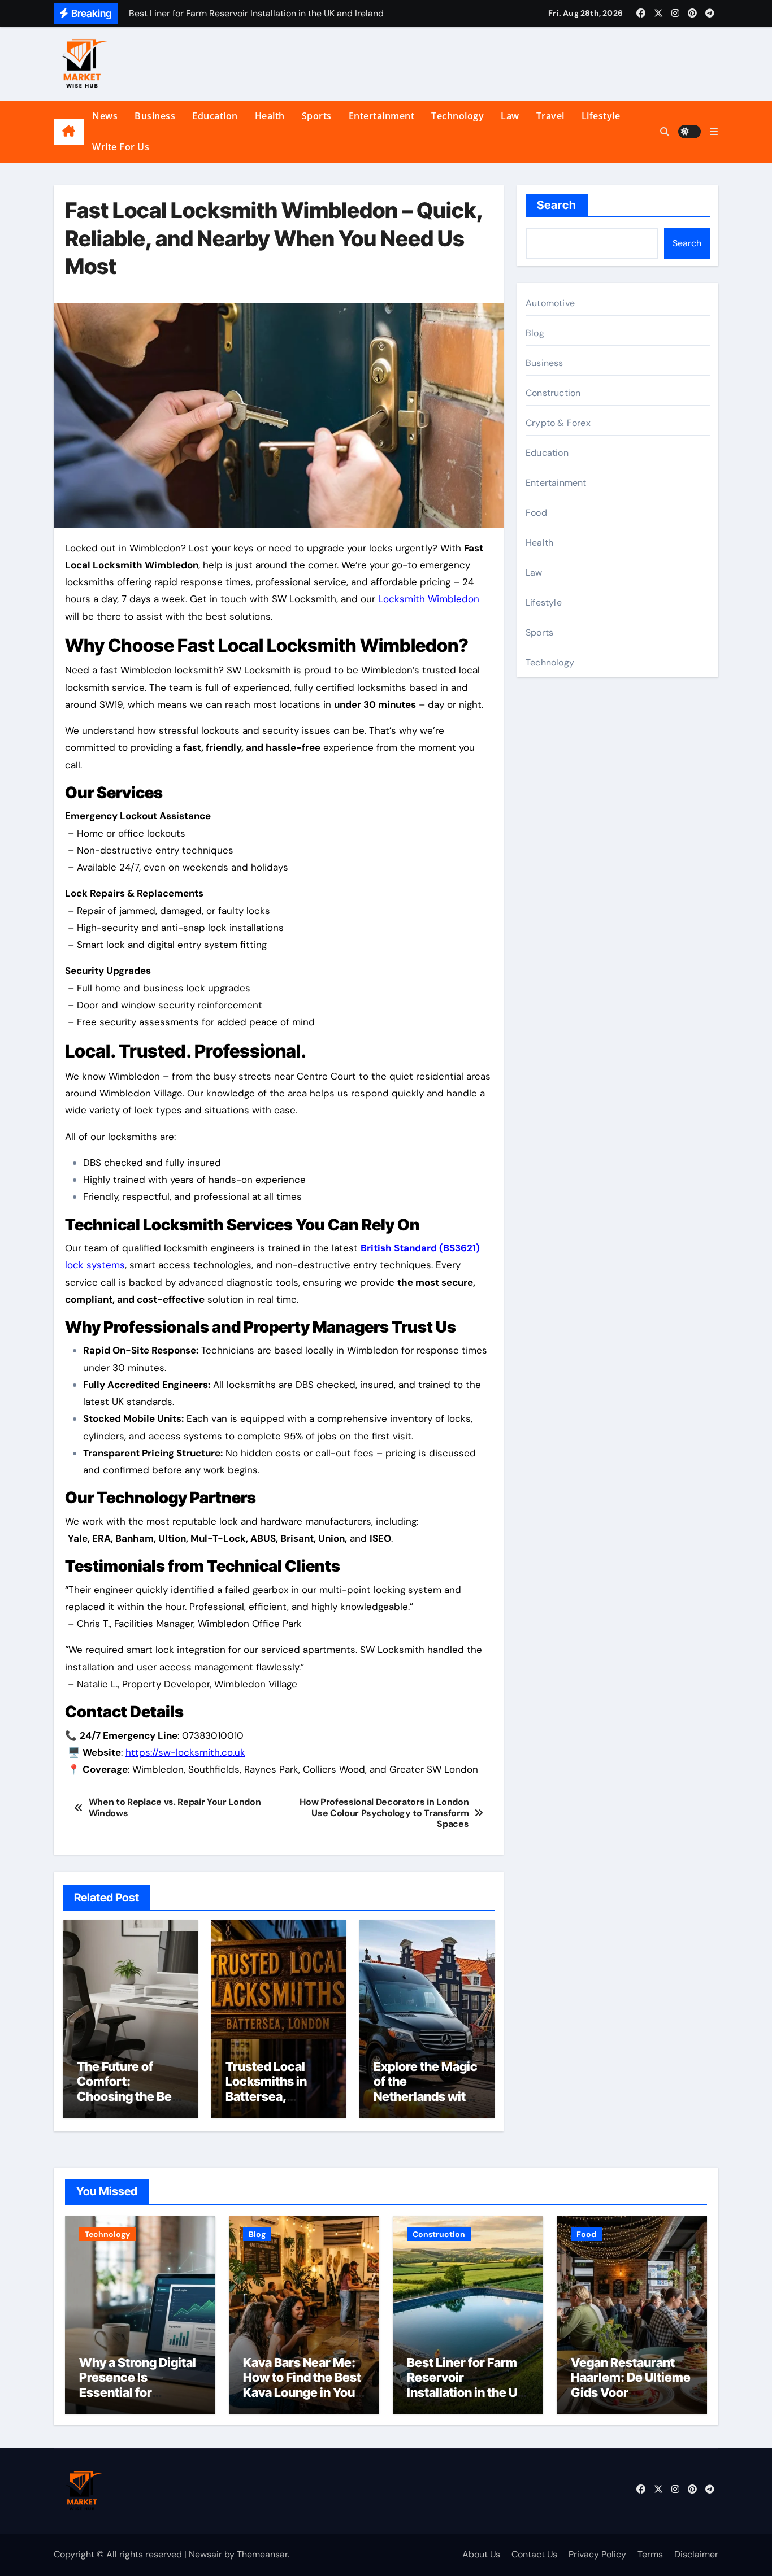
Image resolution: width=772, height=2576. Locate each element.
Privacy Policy (597, 2554)
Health (270, 116)
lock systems (95, 1265)
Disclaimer (696, 2554)
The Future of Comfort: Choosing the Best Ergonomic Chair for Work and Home (130, 2104)
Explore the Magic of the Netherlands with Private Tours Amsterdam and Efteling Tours (426, 2104)
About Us (481, 2554)
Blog (535, 333)
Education (215, 116)
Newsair (205, 2554)
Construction (553, 393)
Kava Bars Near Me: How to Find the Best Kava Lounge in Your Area (302, 2385)
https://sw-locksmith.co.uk (185, 1752)
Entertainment (382, 116)
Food (536, 513)
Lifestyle (601, 116)
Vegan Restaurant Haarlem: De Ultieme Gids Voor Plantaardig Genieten (632, 2385)
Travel (550, 116)
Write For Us (121, 147)
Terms (650, 2554)
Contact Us (534, 2554)
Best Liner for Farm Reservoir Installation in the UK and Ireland (466, 2385)
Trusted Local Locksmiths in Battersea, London (266, 2089)
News (105, 116)
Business (155, 116)
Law (510, 116)
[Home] (69, 132)
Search (557, 205)
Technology (457, 116)
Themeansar (262, 2554)
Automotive (550, 303)
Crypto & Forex (558, 423)
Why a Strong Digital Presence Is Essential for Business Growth (138, 2385)
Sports (317, 116)
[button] (714, 132)
